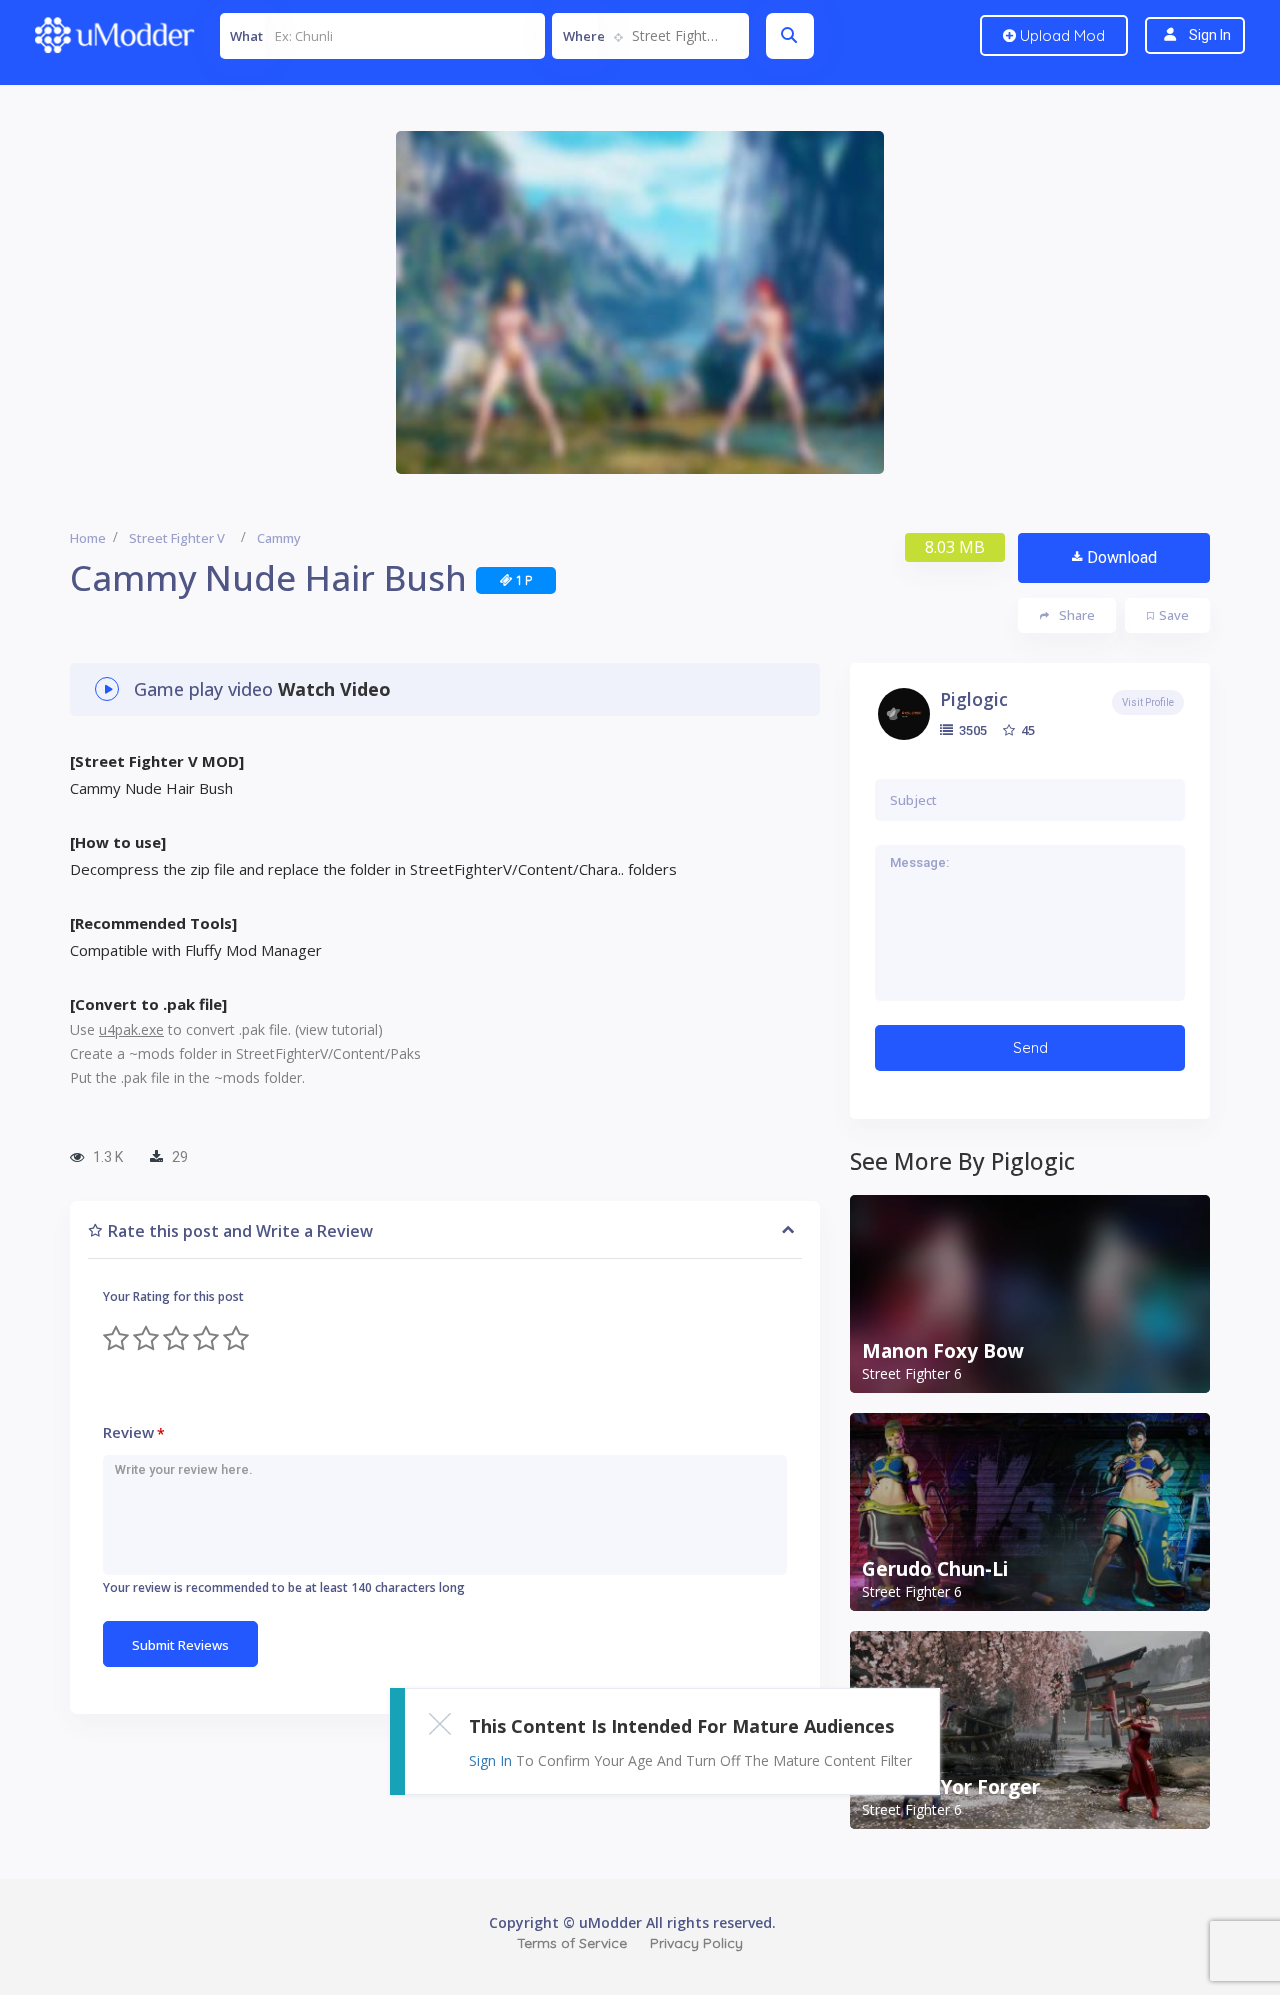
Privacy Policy (696, 1943)
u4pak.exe (131, 1029)
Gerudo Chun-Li (935, 1569)
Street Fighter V (177, 538)
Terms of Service (572, 1943)
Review (134, 1432)
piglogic (974, 699)
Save (1174, 615)
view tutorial (338, 1029)
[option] (640, 302)
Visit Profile (1148, 702)
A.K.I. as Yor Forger (951, 1787)
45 (1026, 730)
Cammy (279, 538)
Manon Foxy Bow (943, 1351)
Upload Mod (1060, 35)
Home (88, 538)
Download (1122, 557)
